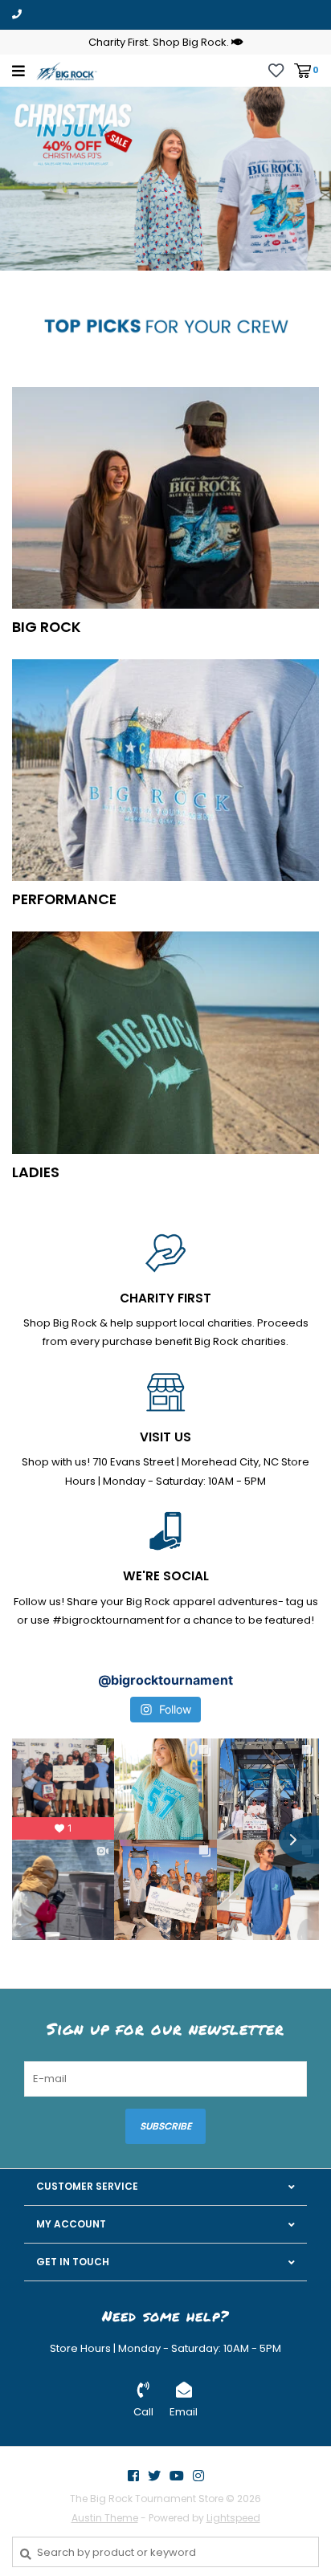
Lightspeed (233, 2518)
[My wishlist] (276, 69)
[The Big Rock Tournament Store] (67, 70)
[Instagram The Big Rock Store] (198, 2476)
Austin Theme (105, 2518)
